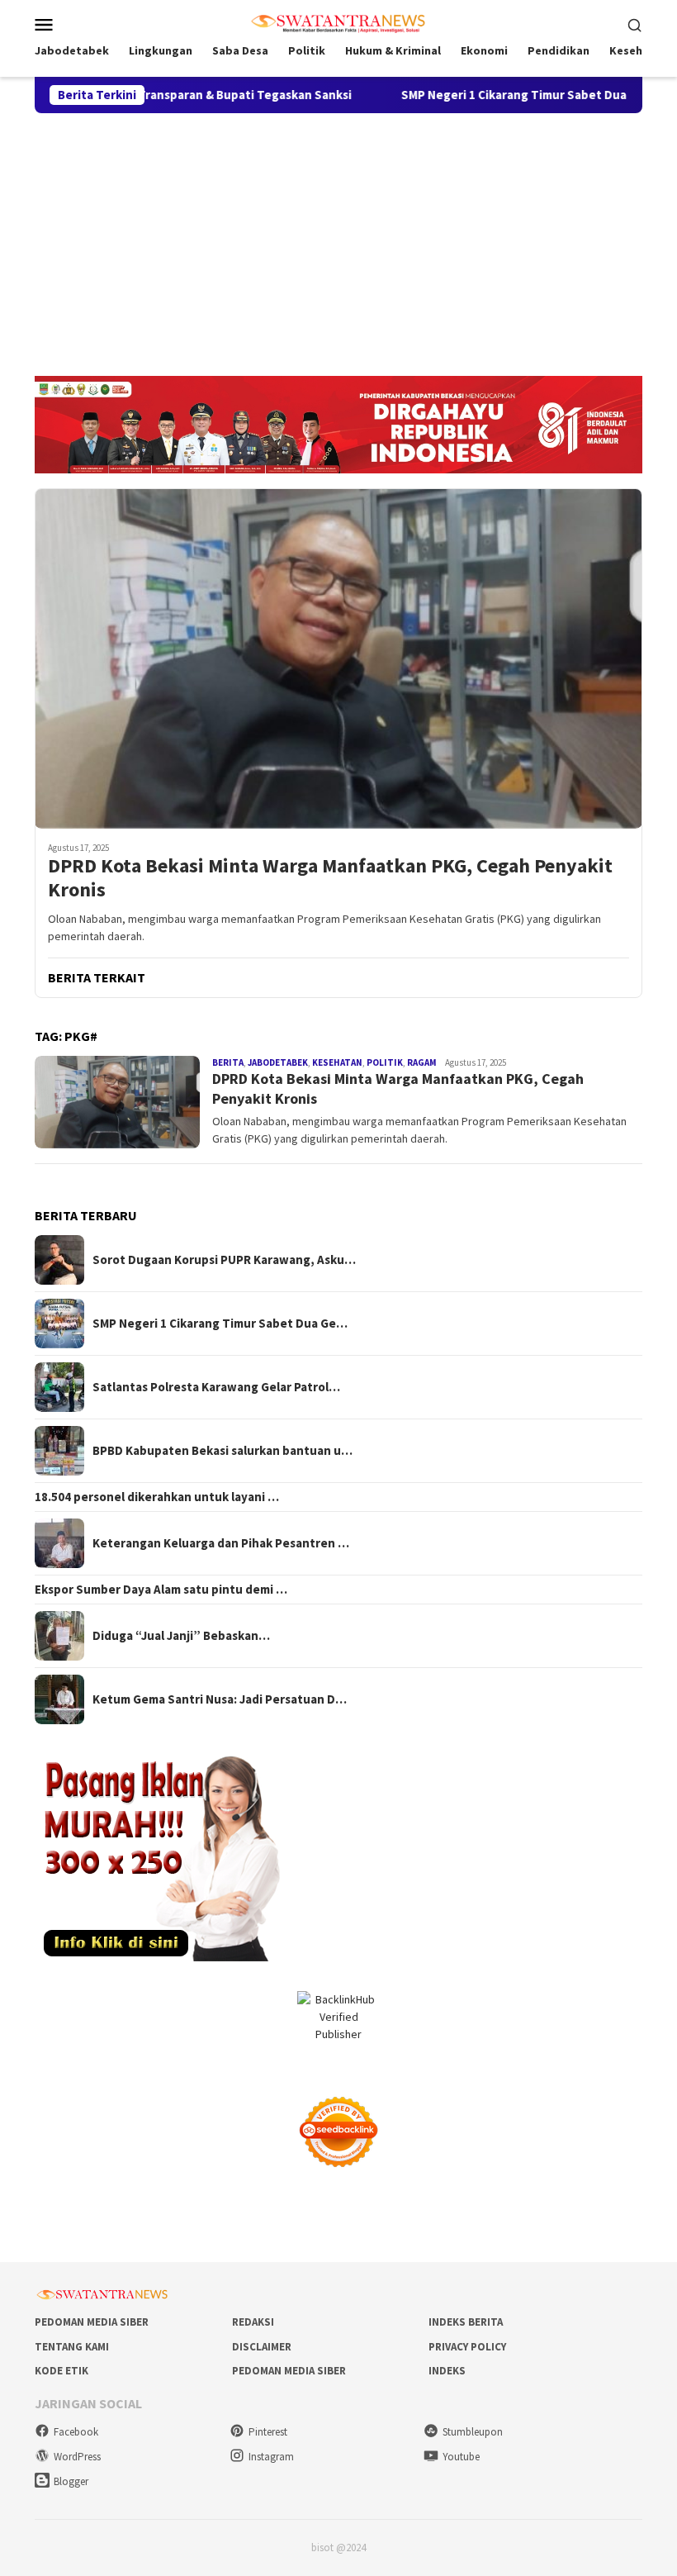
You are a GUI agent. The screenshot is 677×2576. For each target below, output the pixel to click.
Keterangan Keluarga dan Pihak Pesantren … (221, 1543)
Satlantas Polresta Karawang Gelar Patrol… (216, 1387)
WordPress (77, 2457)
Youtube (461, 2457)
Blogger (71, 2481)
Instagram (271, 2457)
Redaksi (253, 2322)
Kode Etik (62, 2371)
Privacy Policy (467, 2347)
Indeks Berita (466, 2322)
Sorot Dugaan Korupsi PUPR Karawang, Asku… (224, 1260)
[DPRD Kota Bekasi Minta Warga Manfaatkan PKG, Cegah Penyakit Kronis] (338, 658)
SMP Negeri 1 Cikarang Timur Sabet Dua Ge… (220, 1324)
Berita (228, 1062)
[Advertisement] (338, 237)
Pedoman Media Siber (92, 2322)
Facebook (76, 2432)
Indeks (447, 2371)
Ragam (422, 1062)
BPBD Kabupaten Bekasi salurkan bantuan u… (223, 1451)
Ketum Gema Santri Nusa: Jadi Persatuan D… (220, 1699)
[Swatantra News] (338, 22)
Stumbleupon (473, 2432)
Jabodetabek (278, 1062)
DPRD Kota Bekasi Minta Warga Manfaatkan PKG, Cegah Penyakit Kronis (330, 878)
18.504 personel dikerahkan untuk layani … (157, 1497)
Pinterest (268, 2432)
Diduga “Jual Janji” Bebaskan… (181, 1636)
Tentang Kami (72, 2347)
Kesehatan (337, 1062)
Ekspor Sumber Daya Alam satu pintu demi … (161, 1590)
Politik (385, 1062)
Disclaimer (262, 2347)
